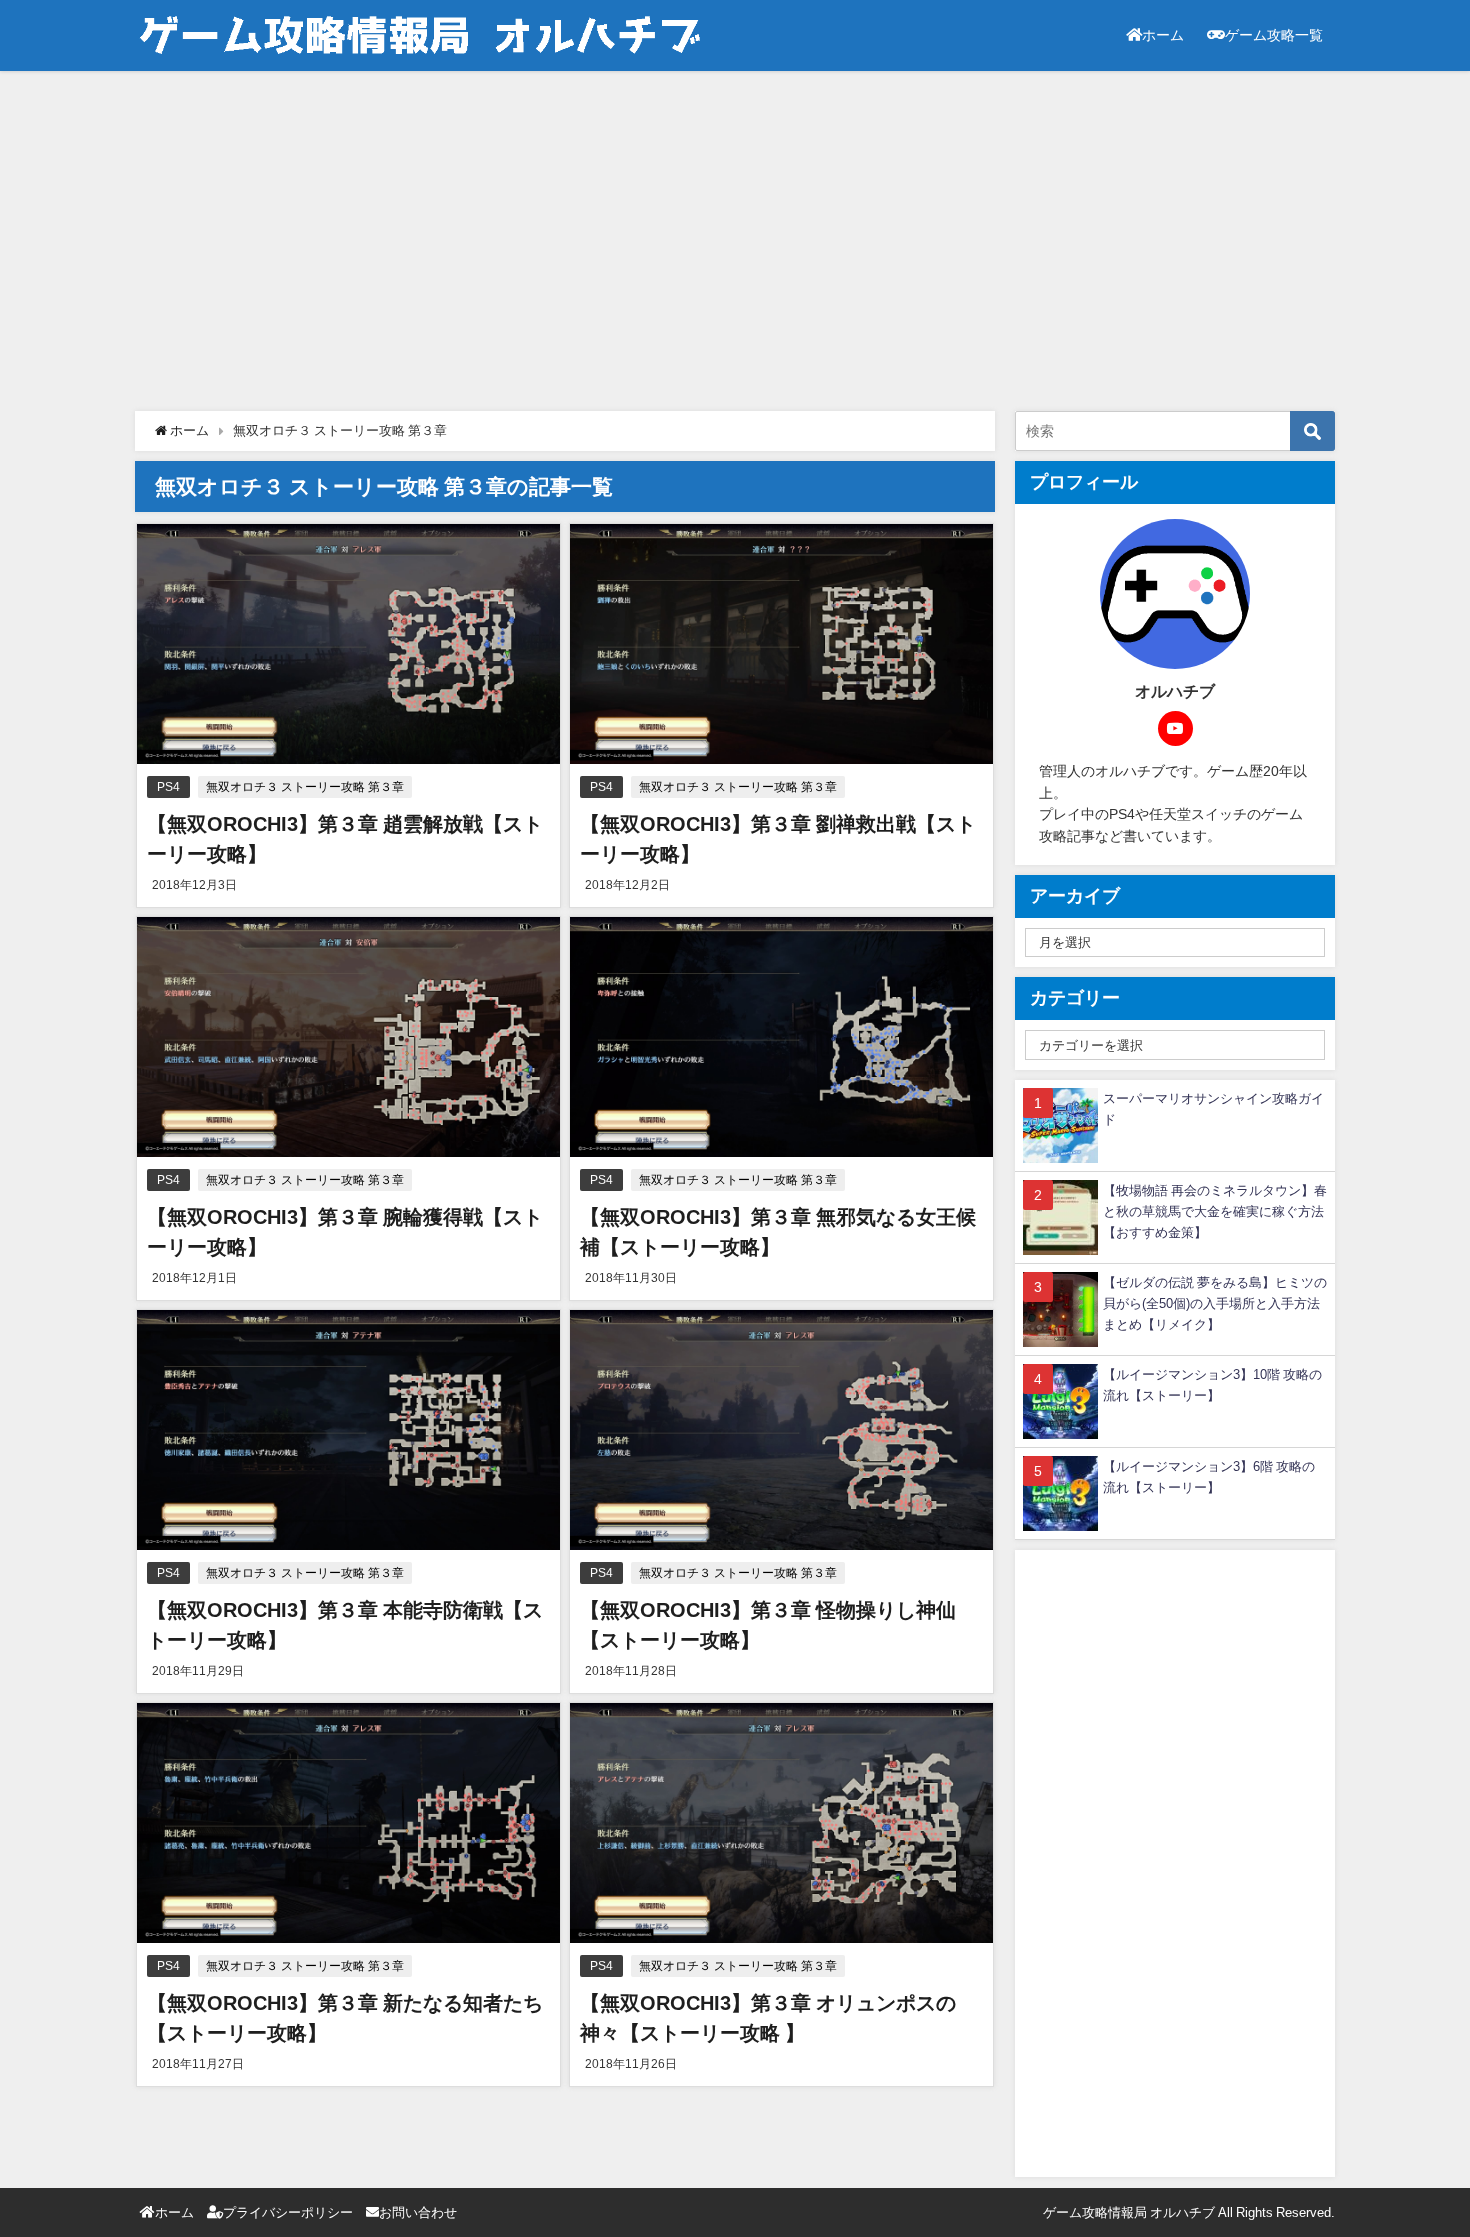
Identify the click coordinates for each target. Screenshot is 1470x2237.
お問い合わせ (418, 2212)
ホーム (1163, 35)
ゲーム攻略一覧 (1274, 35)
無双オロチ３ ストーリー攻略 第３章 (305, 787)
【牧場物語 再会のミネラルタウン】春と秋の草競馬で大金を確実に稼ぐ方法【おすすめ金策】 (1215, 1211)
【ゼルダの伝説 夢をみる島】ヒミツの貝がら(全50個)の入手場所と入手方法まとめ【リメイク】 (1215, 1303)
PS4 (168, 787)
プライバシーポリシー (288, 2212)
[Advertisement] (735, 241)
